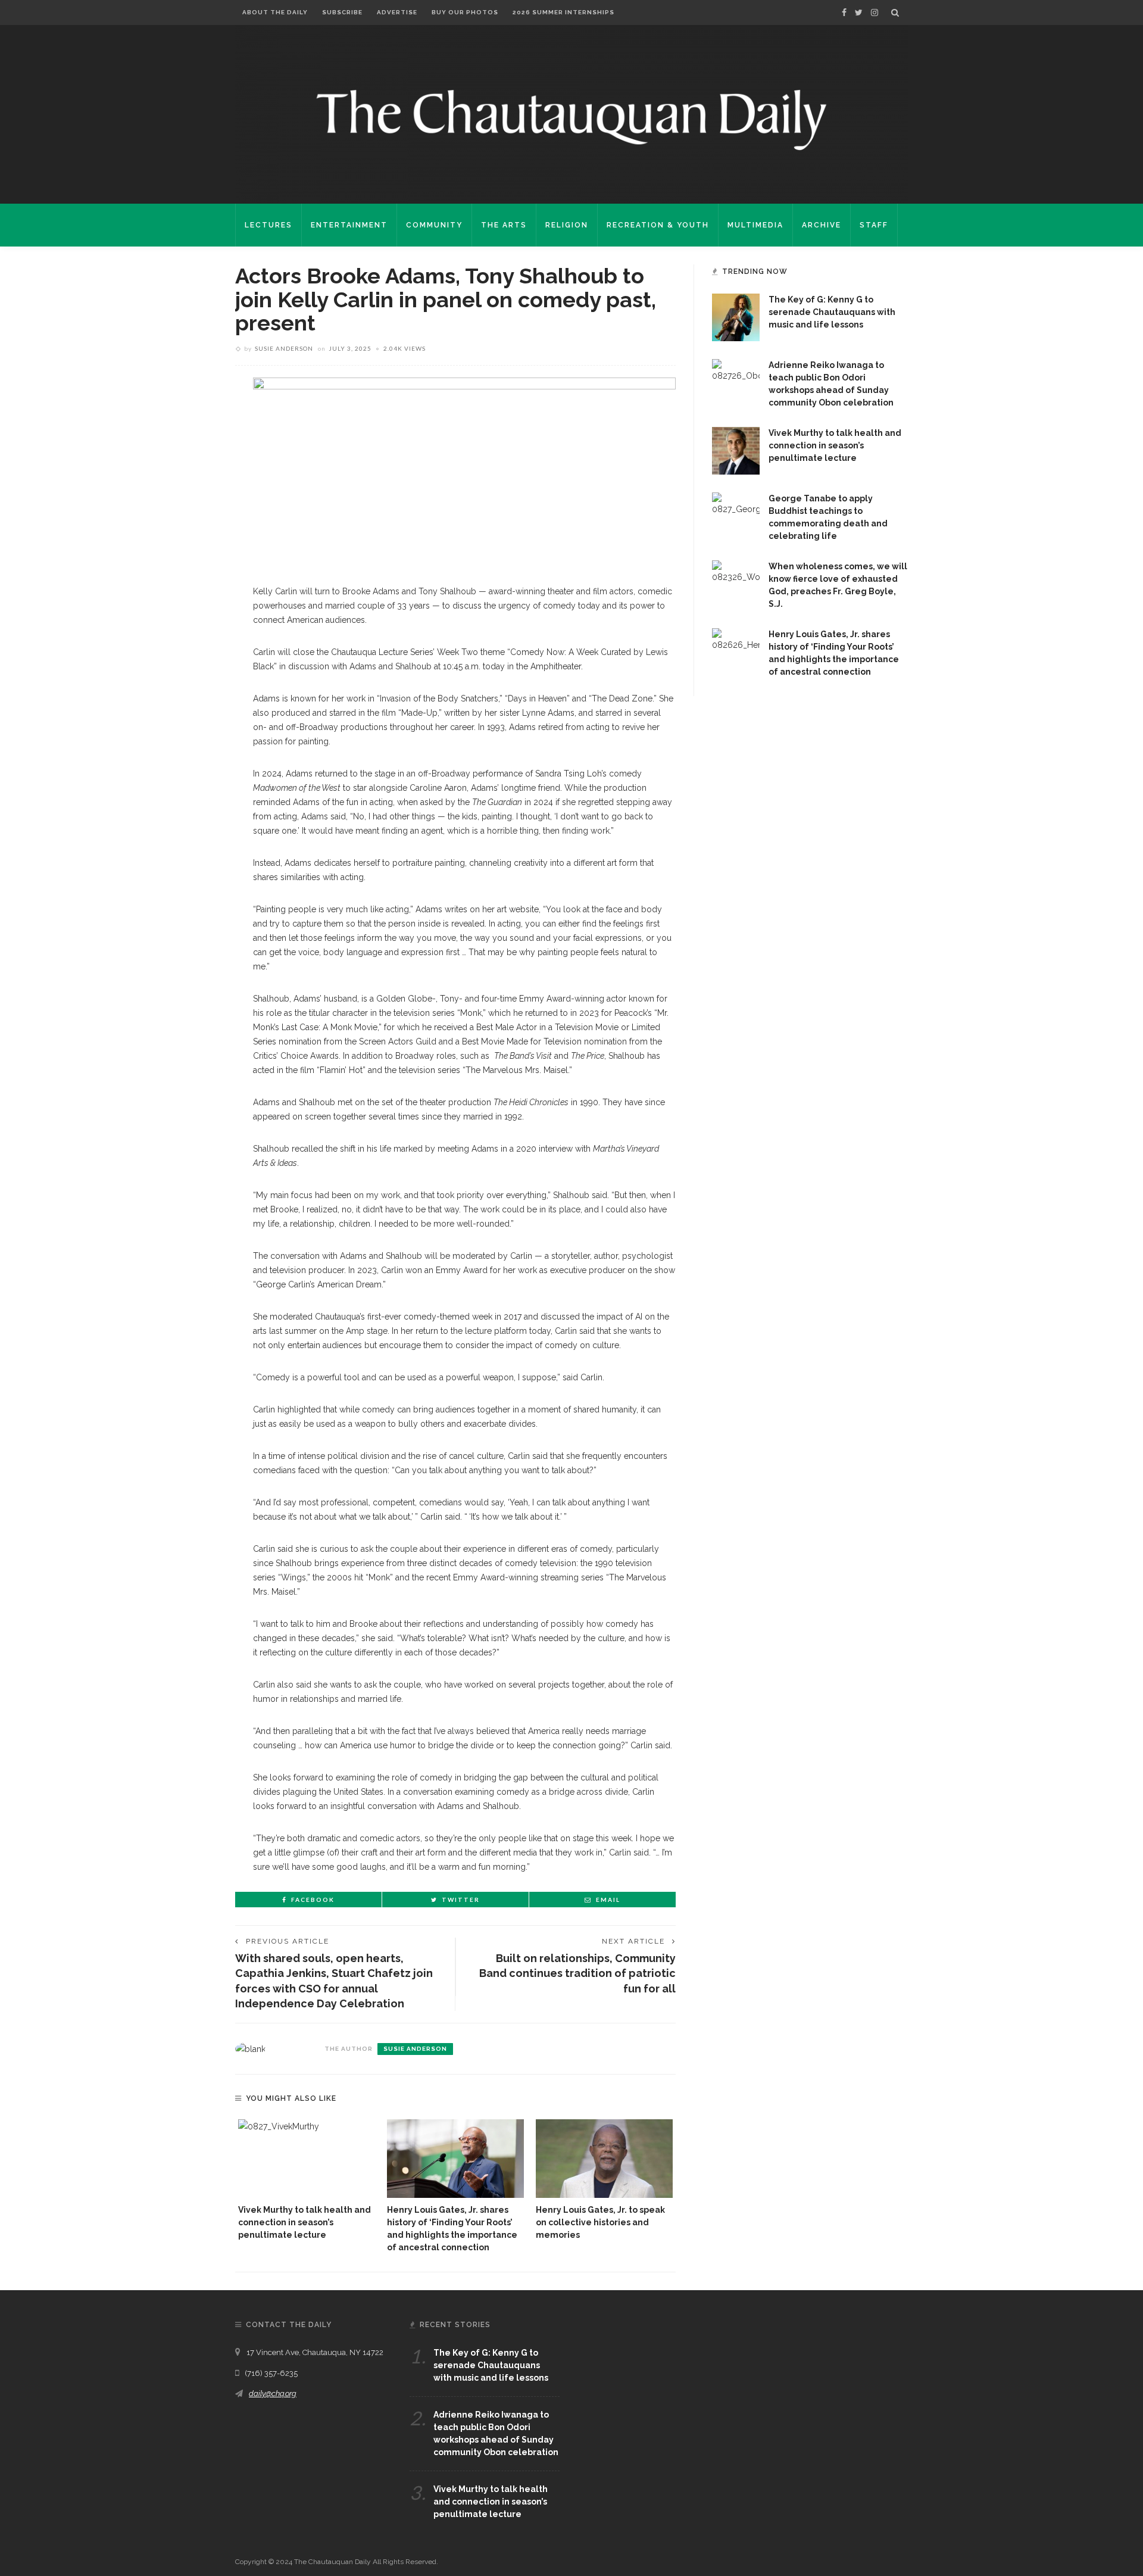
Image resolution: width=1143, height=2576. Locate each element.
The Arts (504, 225)
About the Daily (275, 12)
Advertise (397, 12)
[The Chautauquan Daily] (571, 119)
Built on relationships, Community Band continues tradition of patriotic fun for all (577, 1973)
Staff (874, 225)
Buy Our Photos (465, 12)
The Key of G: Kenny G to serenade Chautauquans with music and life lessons (832, 312)
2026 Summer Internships (563, 12)
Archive (822, 225)
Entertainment (349, 225)
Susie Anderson (284, 348)
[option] (307, 2180)
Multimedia (755, 225)
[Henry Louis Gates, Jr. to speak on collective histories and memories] (604, 2158)
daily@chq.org (273, 2393)
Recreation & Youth (658, 225)
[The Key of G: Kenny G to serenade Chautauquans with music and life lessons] (736, 317)
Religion (567, 225)
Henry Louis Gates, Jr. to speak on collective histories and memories (600, 2222)
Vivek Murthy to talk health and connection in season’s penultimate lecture (305, 2222)
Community (434, 225)
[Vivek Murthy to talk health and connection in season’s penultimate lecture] (307, 2158)
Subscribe (342, 12)
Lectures (268, 225)
